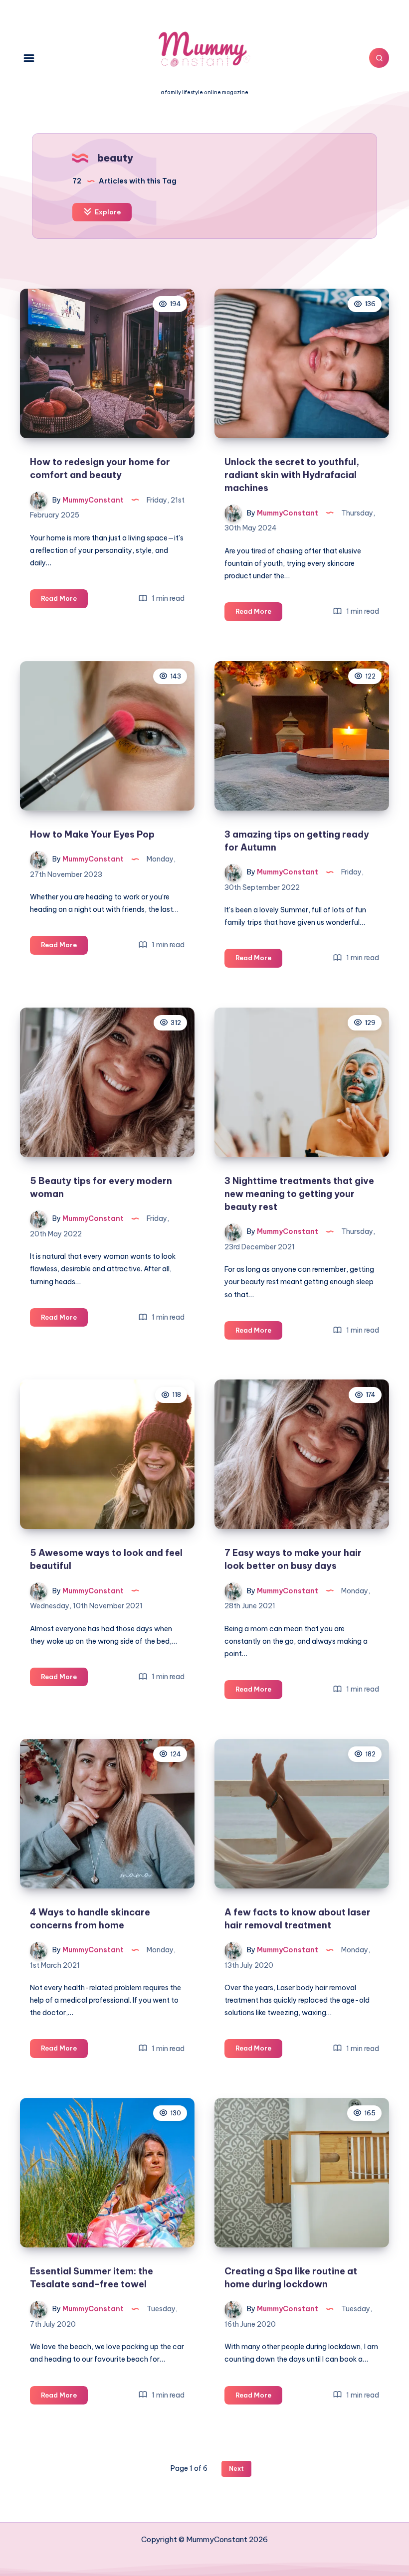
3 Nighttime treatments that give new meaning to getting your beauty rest (299, 1194)
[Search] (379, 58)
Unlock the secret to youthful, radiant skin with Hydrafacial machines (292, 475)
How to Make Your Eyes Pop (92, 834)
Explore (107, 212)
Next (236, 2469)
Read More (64, 601)
